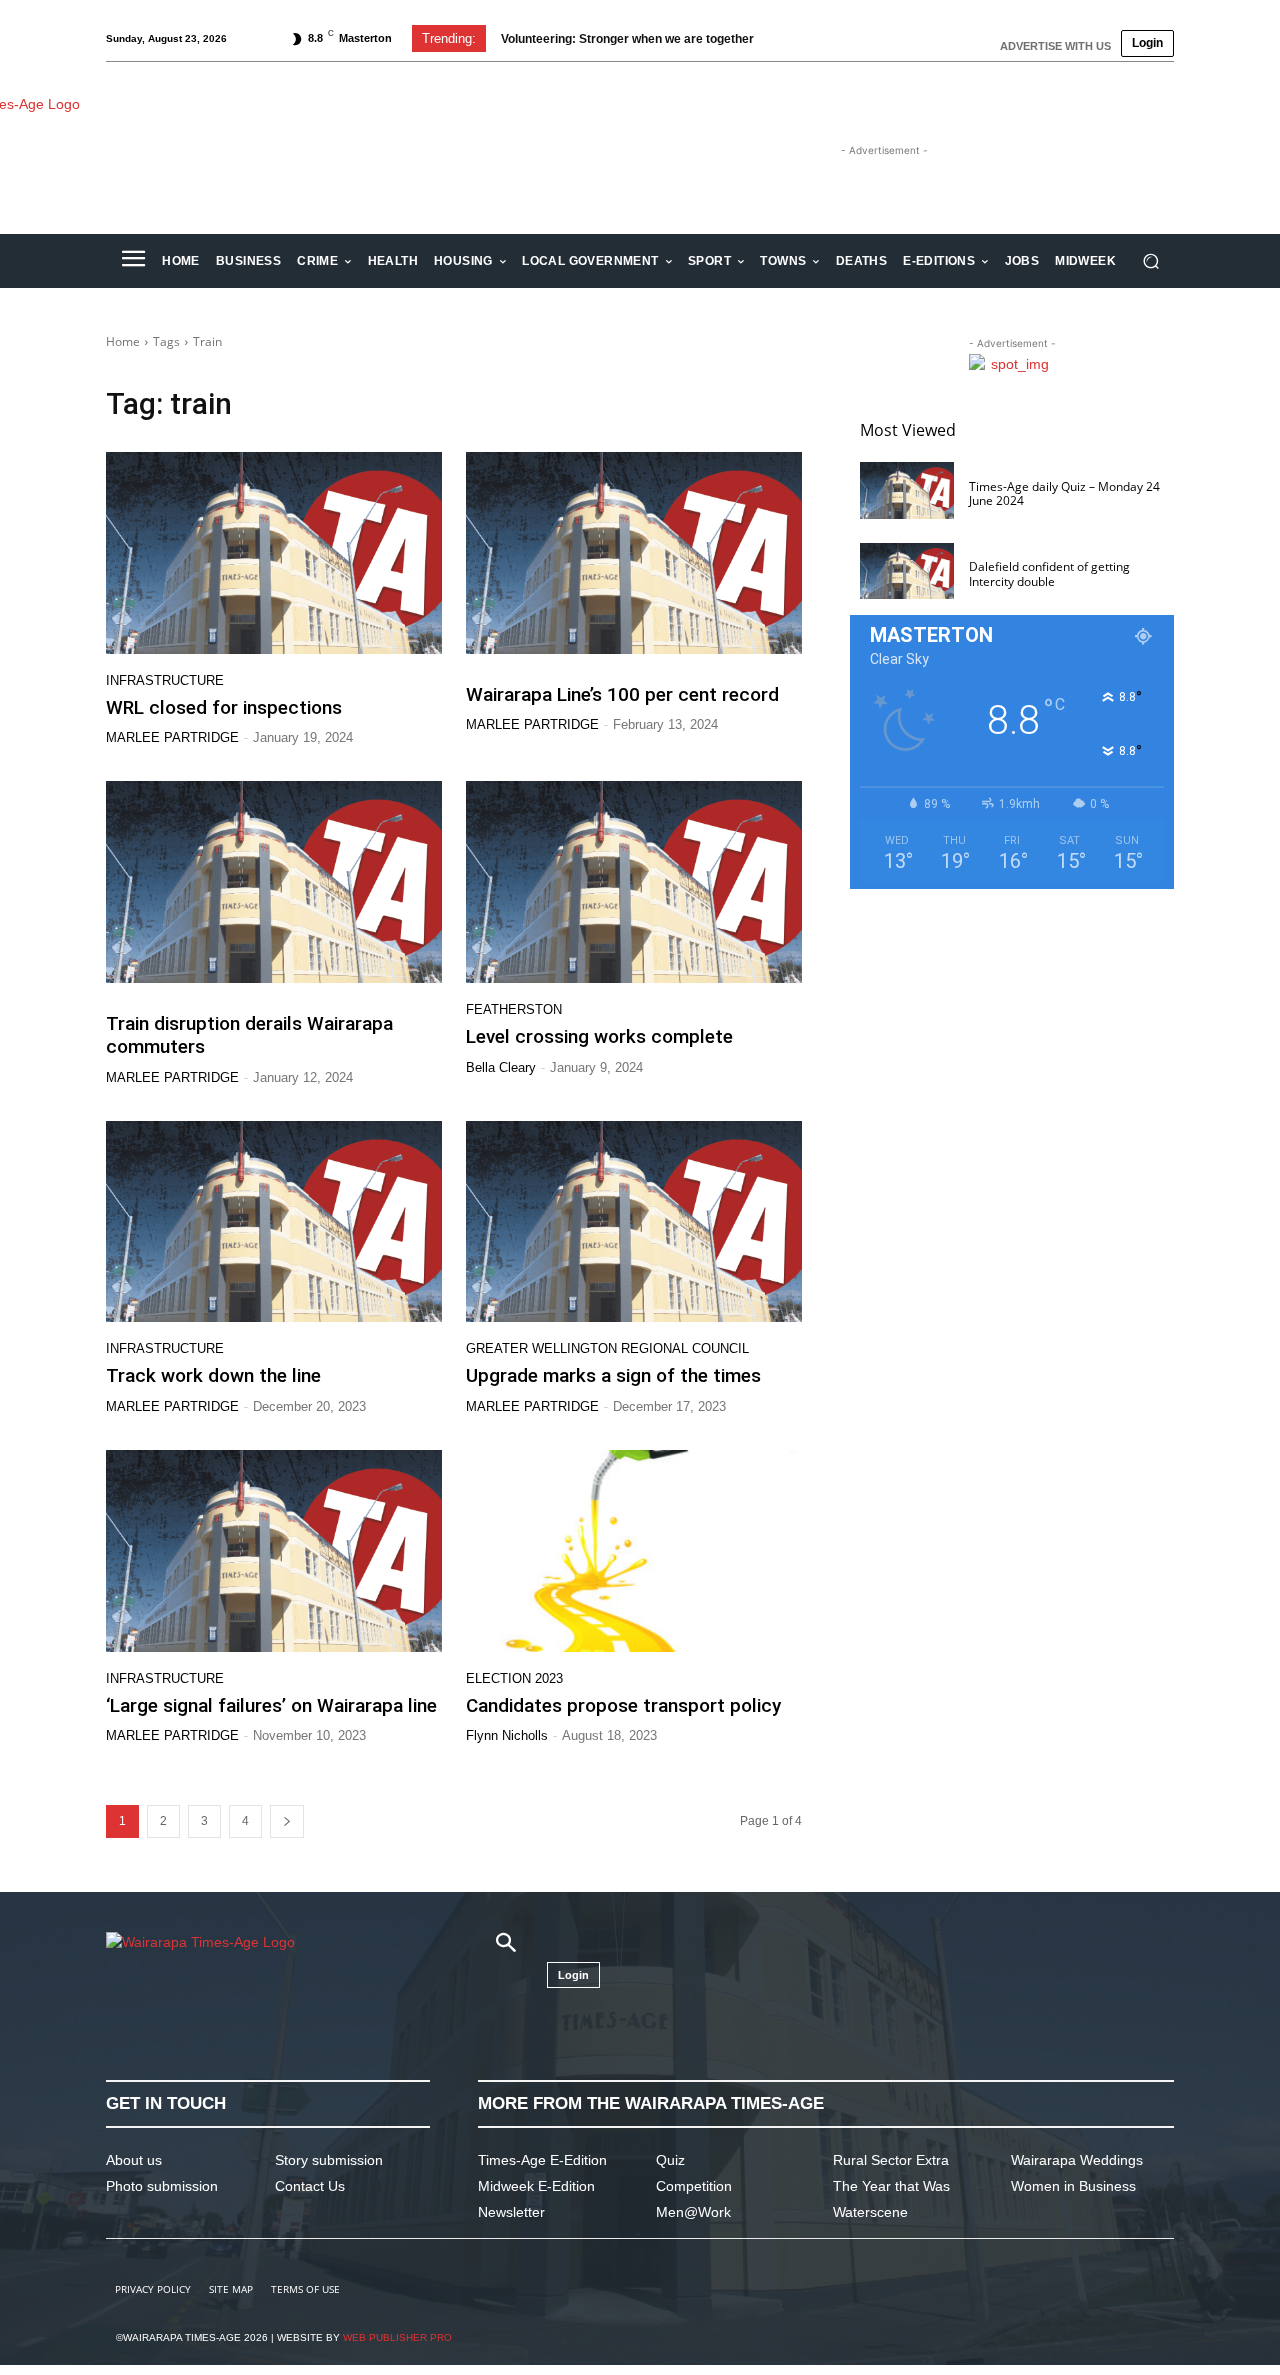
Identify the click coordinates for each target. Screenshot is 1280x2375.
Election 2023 (514, 1678)
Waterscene (870, 2212)
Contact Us (310, 2186)
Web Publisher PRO (397, 2337)
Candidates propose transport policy (623, 1705)
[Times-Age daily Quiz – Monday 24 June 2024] (907, 490)
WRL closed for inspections (224, 707)
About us (134, 2160)
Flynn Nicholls (507, 1735)
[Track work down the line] (274, 1222)
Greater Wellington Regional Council (607, 1348)
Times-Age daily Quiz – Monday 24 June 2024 (1064, 493)
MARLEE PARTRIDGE (172, 737)
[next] (823, 38)
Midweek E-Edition (536, 2186)
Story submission (329, 2160)
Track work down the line (213, 1375)
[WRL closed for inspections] (274, 553)
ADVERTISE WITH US (1055, 46)
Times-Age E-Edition (542, 2160)
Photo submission (162, 2186)
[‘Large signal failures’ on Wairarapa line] (274, 1551)
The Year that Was (891, 2186)
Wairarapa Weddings (1077, 2160)
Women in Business (1073, 2186)
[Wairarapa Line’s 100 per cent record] (634, 553)
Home (123, 341)
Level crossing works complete (599, 1036)
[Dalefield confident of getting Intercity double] (907, 571)
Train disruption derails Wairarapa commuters (249, 1035)
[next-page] (287, 1821)
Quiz (670, 2160)
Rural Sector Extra (891, 2160)
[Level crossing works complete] (634, 882)
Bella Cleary (501, 1067)
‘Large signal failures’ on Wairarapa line (271, 1705)
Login (1147, 43)
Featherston (514, 1009)
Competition (694, 2186)
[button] (1150, 261)
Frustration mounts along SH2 (603, 39)
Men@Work (693, 2212)
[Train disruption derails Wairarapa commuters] (274, 882)
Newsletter (511, 2212)
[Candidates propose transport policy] (634, 1551)
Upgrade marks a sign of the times (613, 1375)
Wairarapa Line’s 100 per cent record (622, 694)
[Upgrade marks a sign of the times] (634, 1222)
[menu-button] (133, 261)
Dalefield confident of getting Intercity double (1049, 573)
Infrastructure (165, 680)
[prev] (791, 38)
